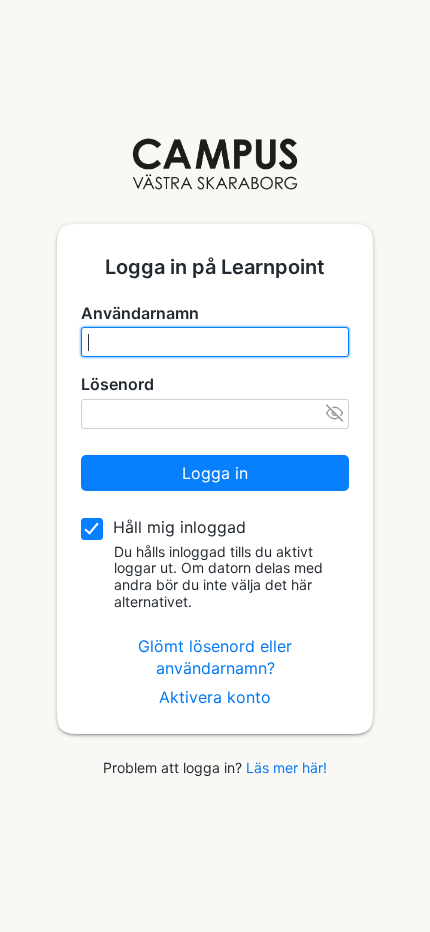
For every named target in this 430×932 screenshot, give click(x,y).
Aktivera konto (215, 697)
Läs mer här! (286, 767)
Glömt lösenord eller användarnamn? (215, 657)
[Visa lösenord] (334, 413)
